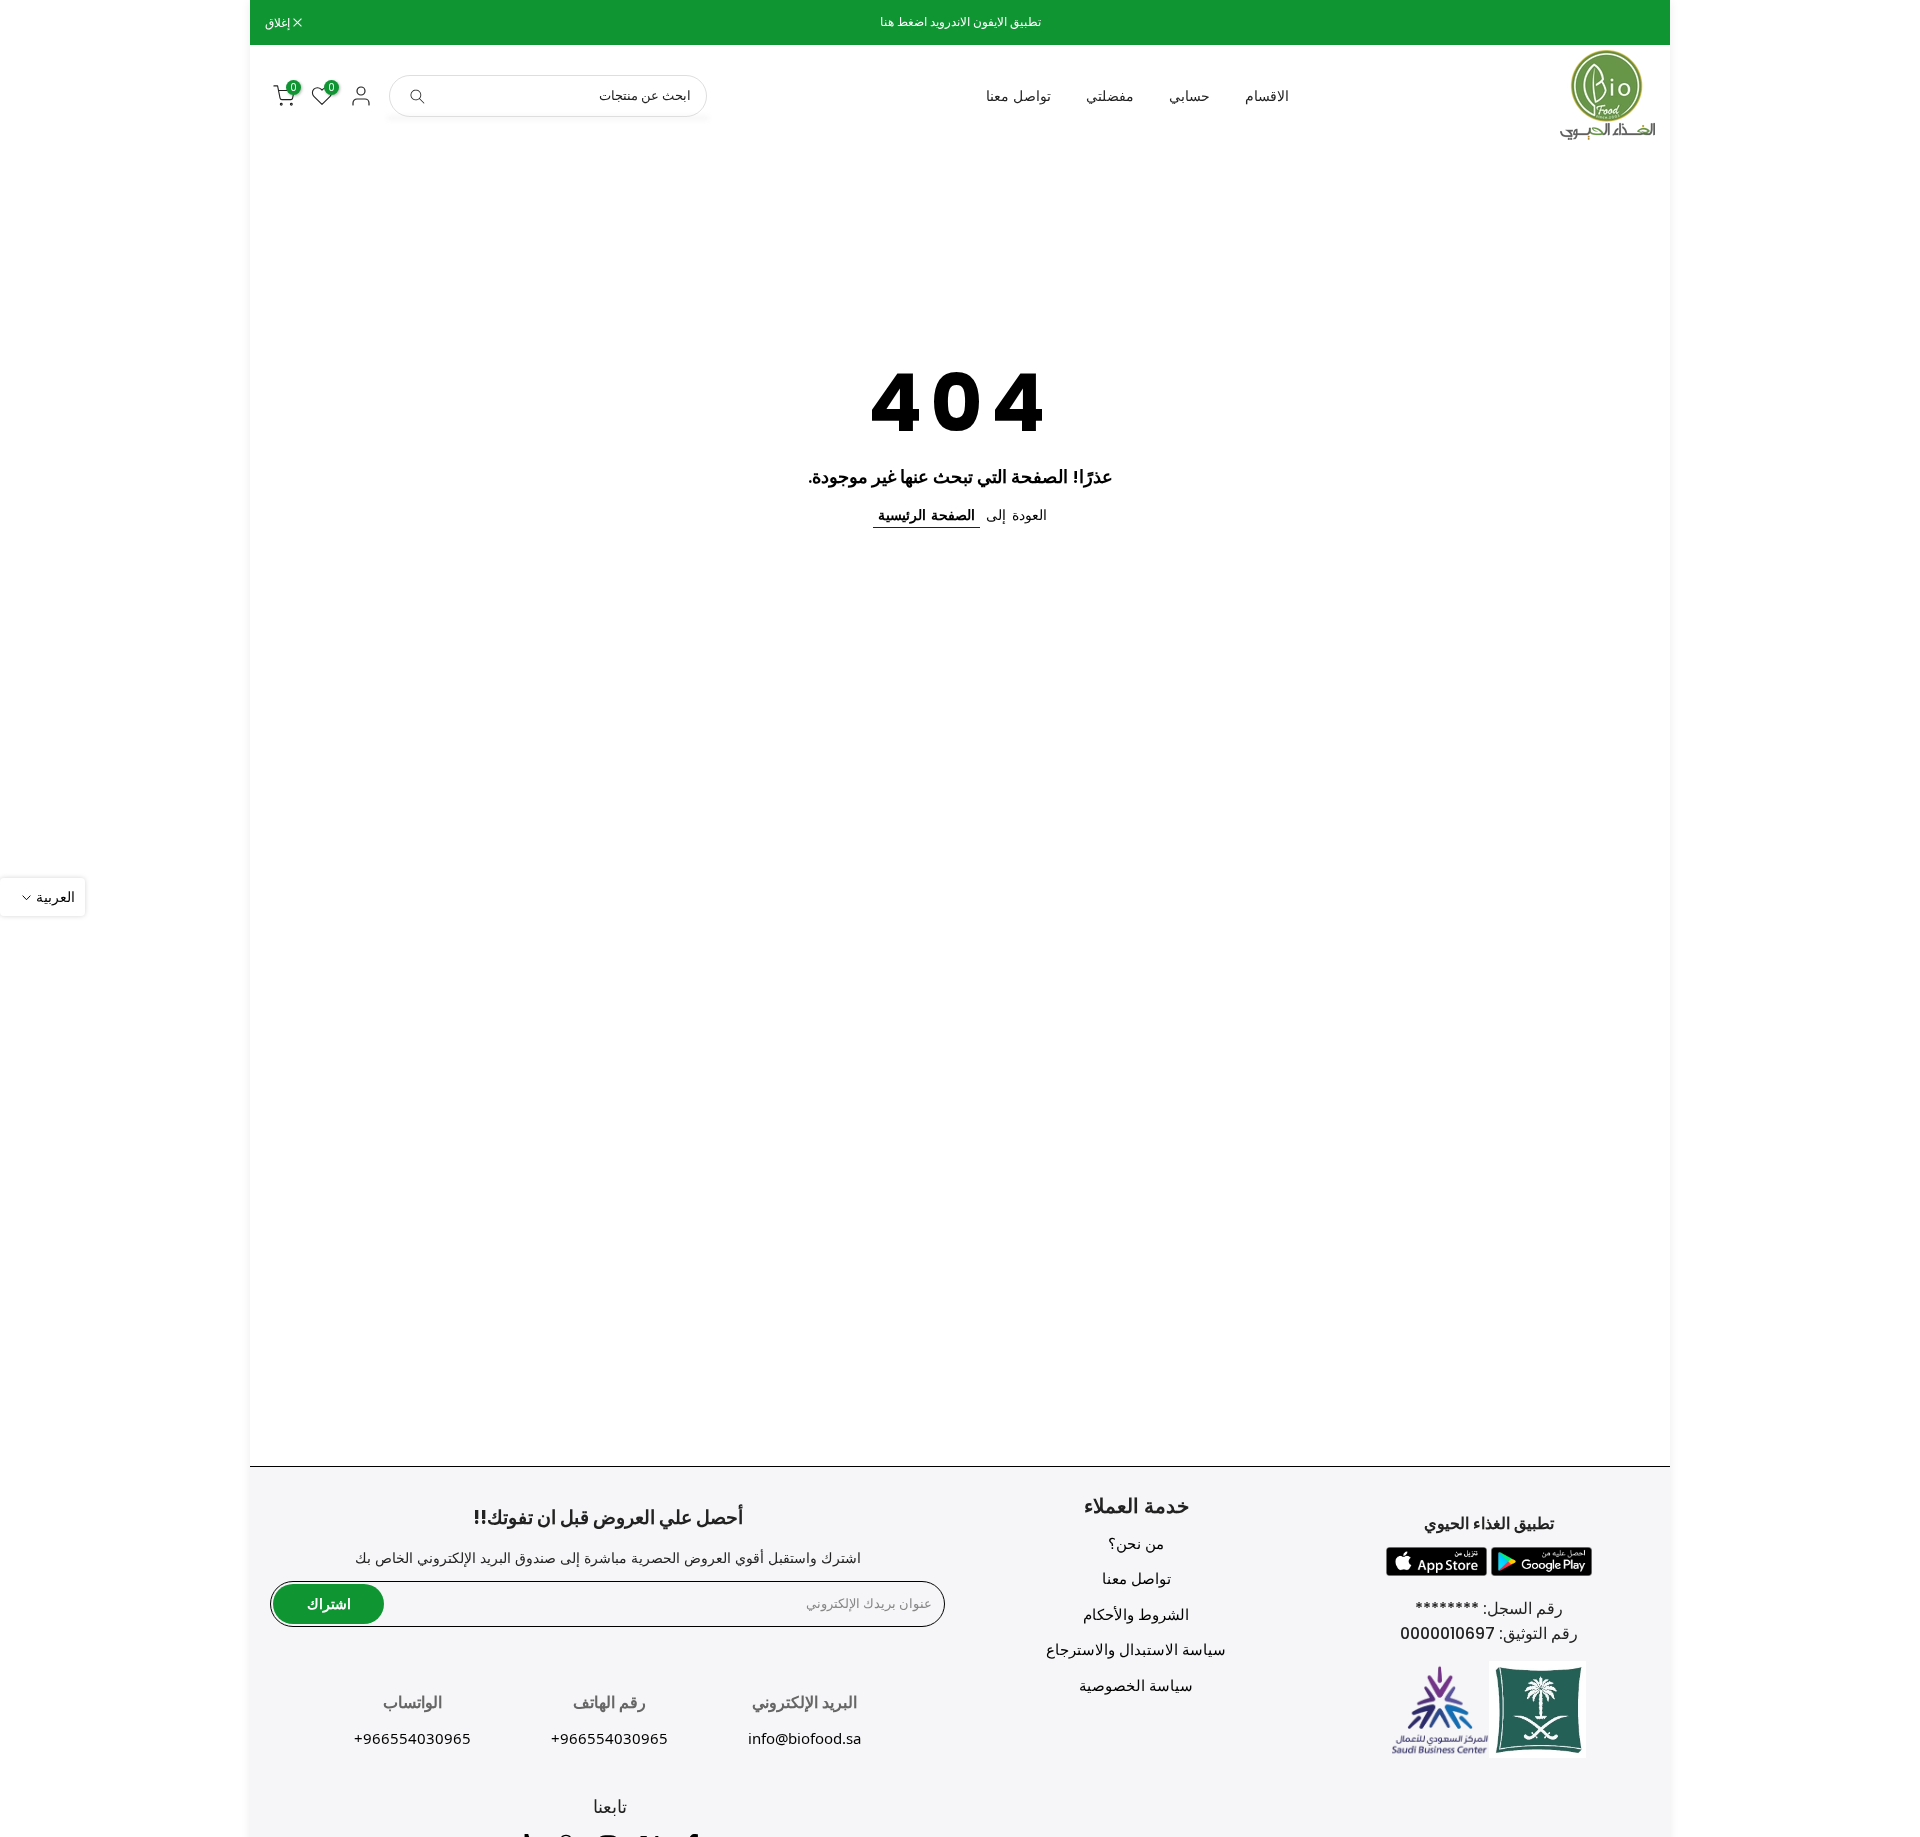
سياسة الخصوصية (1136, 1685)
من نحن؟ (1136, 1543)
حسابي (1189, 96)
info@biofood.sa (804, 1738)
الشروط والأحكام (1136, 1614)
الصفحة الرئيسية (926, 515)
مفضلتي (1110, 96)
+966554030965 (609, 1738)
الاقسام (1267, 96)
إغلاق (1632, 23)
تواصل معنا (1018, 96)
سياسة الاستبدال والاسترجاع (1136, 1649)
